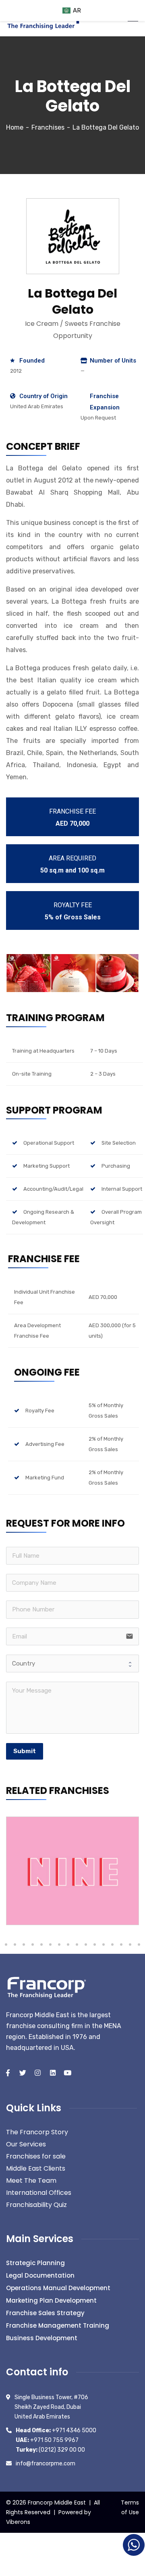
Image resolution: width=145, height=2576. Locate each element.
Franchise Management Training (58, 2325)
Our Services (26, 2144)
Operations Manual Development (58, 2288)
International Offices (39, 2193)
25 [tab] (104, 1945)
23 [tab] (86, 1945)
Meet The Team (31, 2181)
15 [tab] (15, 1945)
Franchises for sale (36, 2156)
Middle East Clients (36, 2168)
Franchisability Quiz (36, 2205)
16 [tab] (24, 1945)
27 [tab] (121, 1945)
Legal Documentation (40, 2275)
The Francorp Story (37, 2132)
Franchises (48, 127)
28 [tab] (130, 1945)
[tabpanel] (72, 1871)
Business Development (42, 2338)
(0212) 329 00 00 (50, 2450)
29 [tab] (139, 1945)
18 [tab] (41, 1945)
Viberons (18, 2522)
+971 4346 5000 (56, 2430)
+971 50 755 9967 (47, 2440)
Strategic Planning (35, 2263)
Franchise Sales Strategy (45, 2313)
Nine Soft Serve (36, 1913)
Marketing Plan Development (51, 2300)
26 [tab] (112, 1945)
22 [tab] (77, 1945)
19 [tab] (50, 1945)
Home (15, 127)
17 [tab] (33, 1945)
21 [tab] (68, 1945)
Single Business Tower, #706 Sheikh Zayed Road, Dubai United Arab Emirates (51, 2407)
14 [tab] (6, 1945)
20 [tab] (59, 1945)
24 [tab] (95, 1945)
